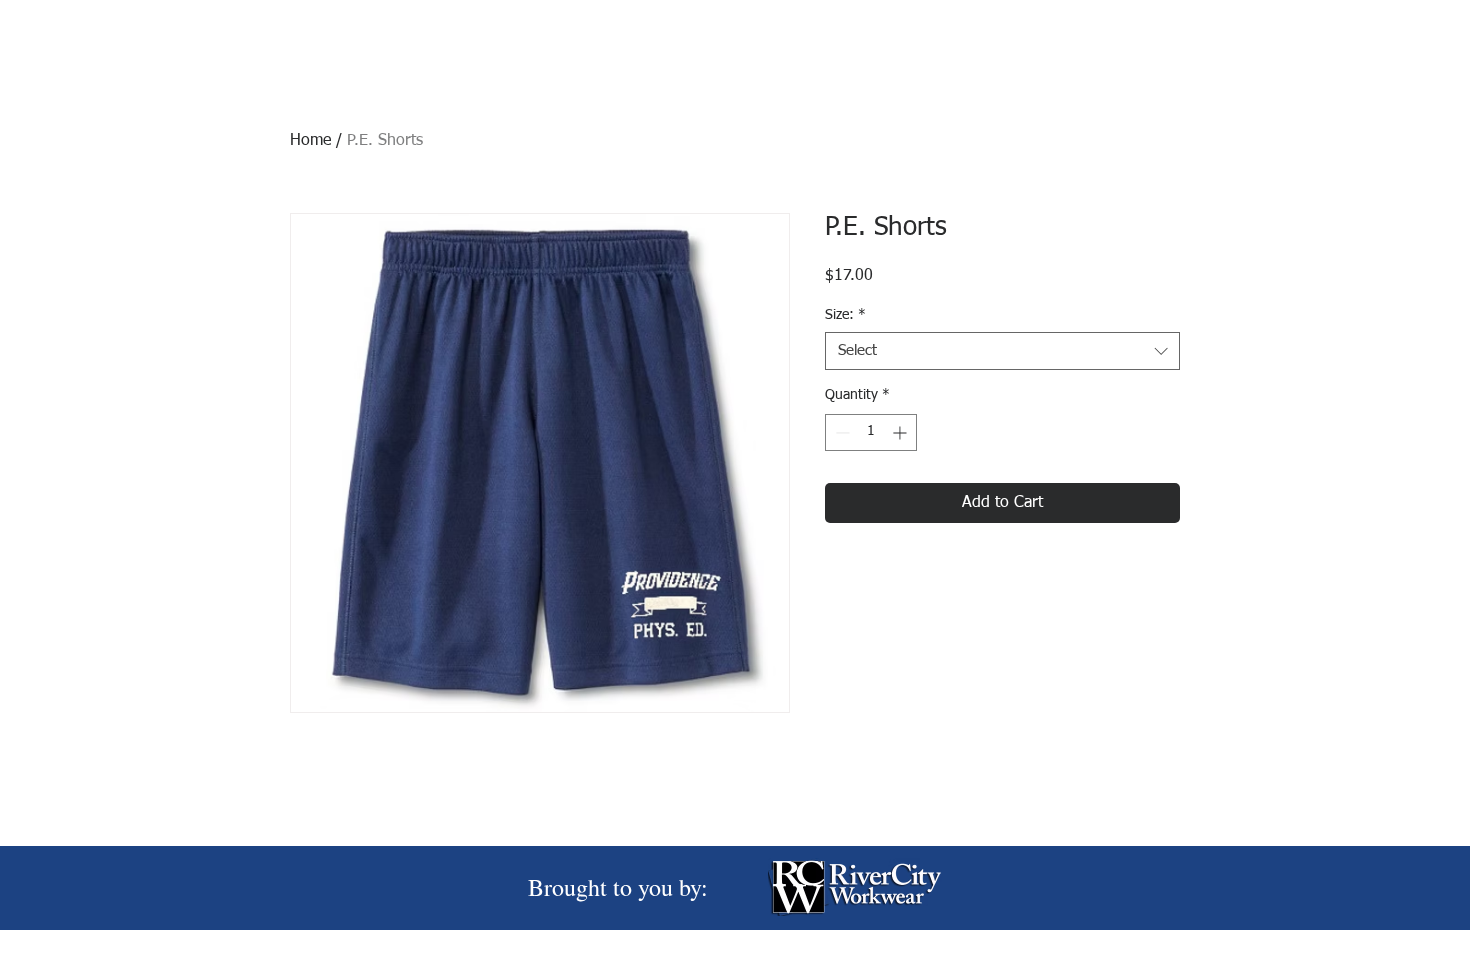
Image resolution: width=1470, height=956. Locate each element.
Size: (845, 315)
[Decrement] (840, 432)
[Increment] (901, 432)
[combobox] (1002, 351)
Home (310, 141)
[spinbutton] (871, 432)
